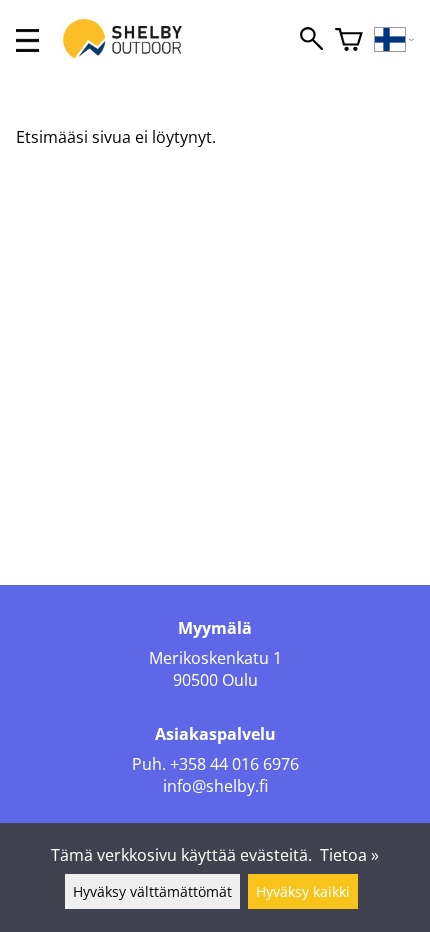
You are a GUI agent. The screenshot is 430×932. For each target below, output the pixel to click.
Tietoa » (349, 855)
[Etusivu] (133, 58)
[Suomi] (394, 40)
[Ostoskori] (349, 40)
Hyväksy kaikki (303, 891)
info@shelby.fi (215, 786)
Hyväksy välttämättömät (152, 891)
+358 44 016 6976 (234, 764)
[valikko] (27, 40)
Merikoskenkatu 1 (215, 658)
